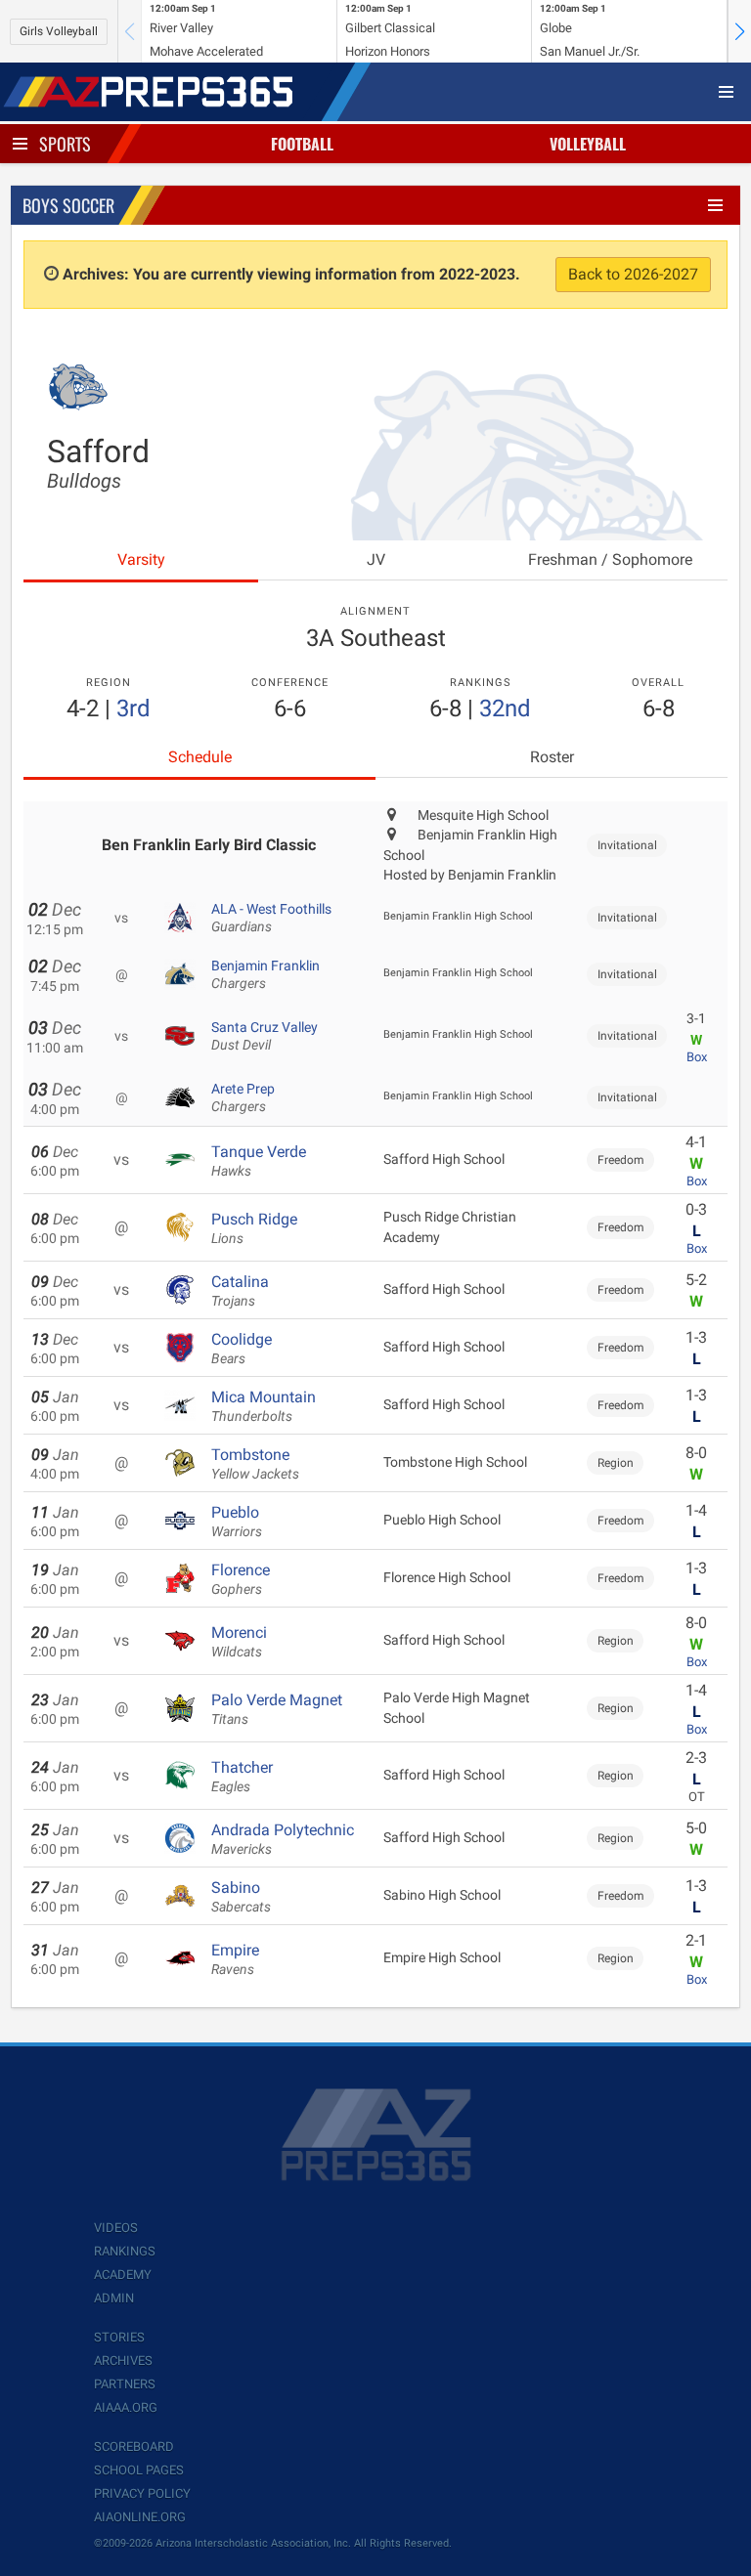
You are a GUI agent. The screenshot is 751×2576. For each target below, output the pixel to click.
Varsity (141, 559)
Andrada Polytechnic (283, 1839)
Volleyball (588, 144)
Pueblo (237, 1522)
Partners (125, 2384)
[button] (739, 31)
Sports (65, 144)
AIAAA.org (126, 2407)
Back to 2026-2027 (633, 274)
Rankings (125, 2251)
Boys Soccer (68, 205)
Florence (241, 1579)
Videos (116, 2228)
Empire (235, 1959)
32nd (505, 708)
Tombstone (255, 1464)
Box (697, 1057)
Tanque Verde (259, 1161)
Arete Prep (243, 1097)
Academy (123, 2275)
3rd (133, 708)
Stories (119, 2337)
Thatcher (242, 1777)
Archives (123, 2361)
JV (376, 559)
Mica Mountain (264, 1406)
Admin (114, 2298)
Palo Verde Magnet (277, 1709)
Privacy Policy (142, 2493)
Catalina (240, 1291)
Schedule (200, 757)
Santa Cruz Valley (265, 1036)
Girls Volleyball (59, 31)
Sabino (241, 1897)
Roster (552, 757)
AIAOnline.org (140, 2517)
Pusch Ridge (254, 1228)
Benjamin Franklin (265, 974)
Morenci (239, 1642)
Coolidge (242, 1349)
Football (302, 144)
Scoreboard (134, 2447)
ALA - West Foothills (271, 918)
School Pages (139, 2470)
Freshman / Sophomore (610, 559)
